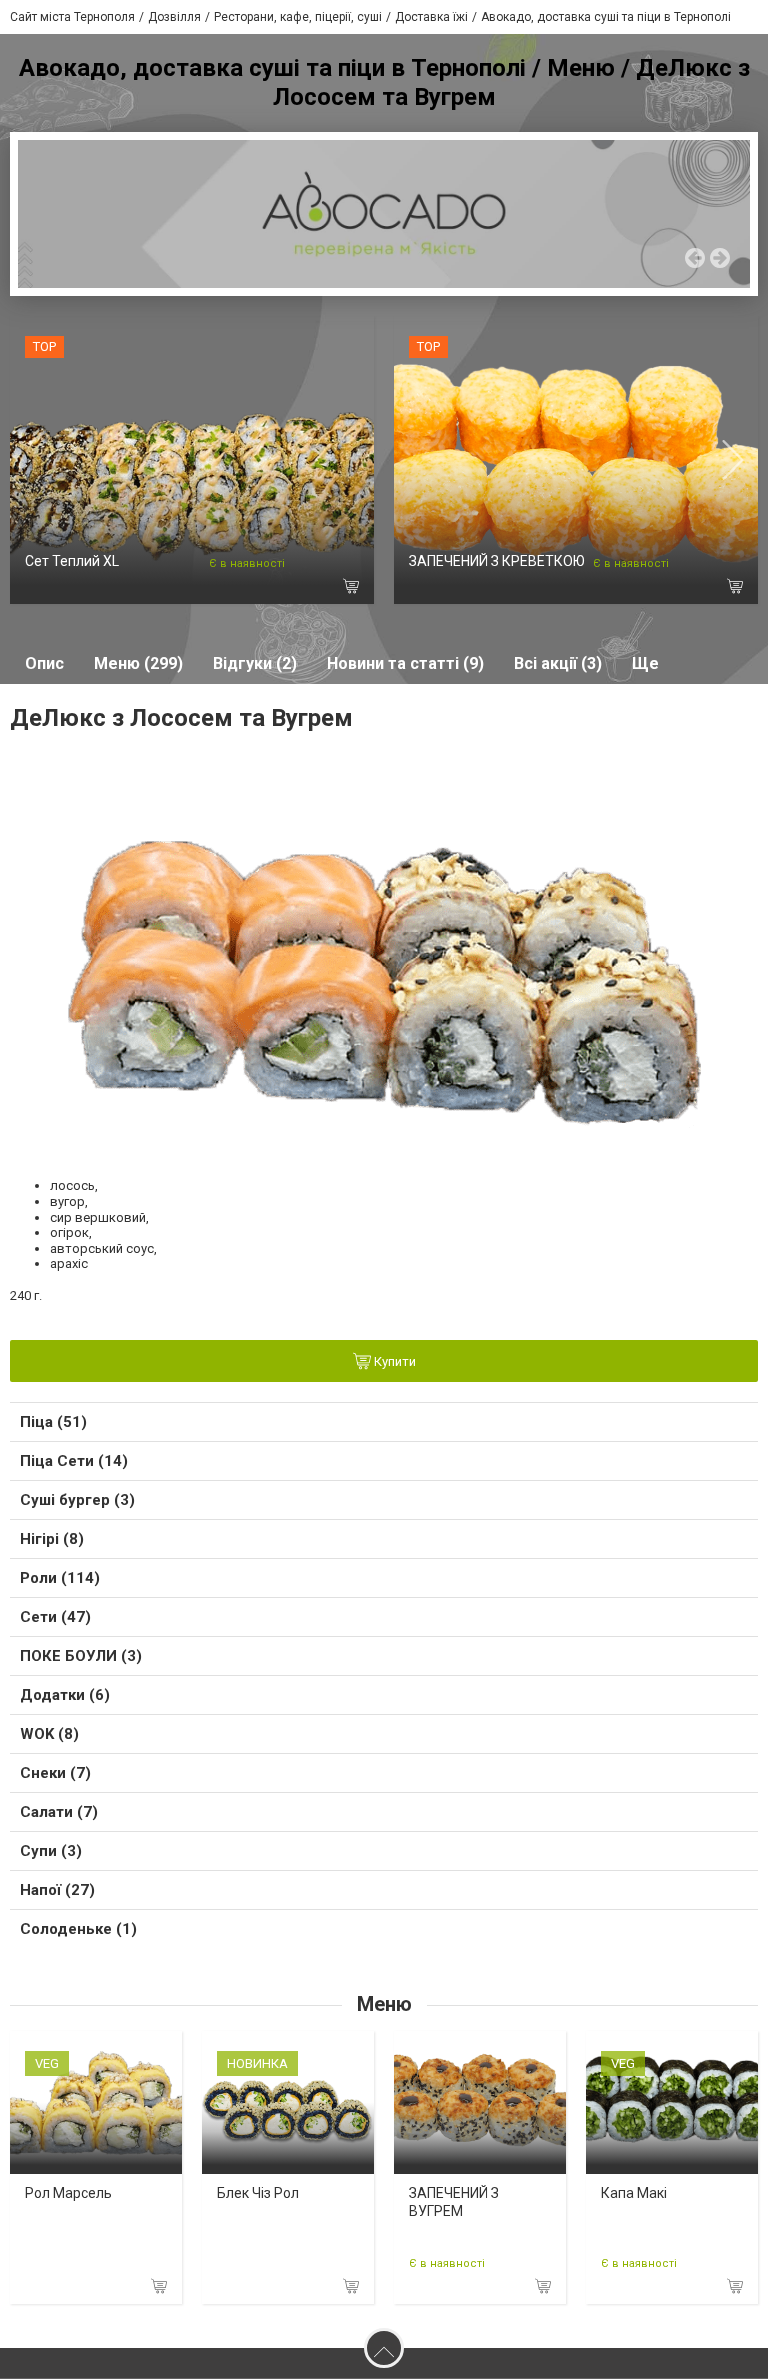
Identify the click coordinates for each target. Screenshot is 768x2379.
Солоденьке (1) (78, 1929)
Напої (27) (57, 1890)
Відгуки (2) (255, 663)
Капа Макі (634, 2193)
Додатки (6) (65, 1695)
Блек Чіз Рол (258, 2193)
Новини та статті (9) (405, 663)
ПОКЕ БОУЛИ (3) (81, 1656)
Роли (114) (60, 1578)
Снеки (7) (55, 1773)
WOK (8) (49, 1734)
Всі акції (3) (558, 663)
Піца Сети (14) (74, 1461)
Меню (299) (138, 663)
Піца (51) (53, 1422)
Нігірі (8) (52, 1539)
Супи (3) (51, 1851)
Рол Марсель (68, 2193)
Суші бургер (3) (77, 1500)
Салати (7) (59, 1812)
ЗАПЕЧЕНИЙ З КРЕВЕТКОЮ (497, 561)
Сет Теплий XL (72, 561)
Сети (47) (55, 1617)
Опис (44, 663)
